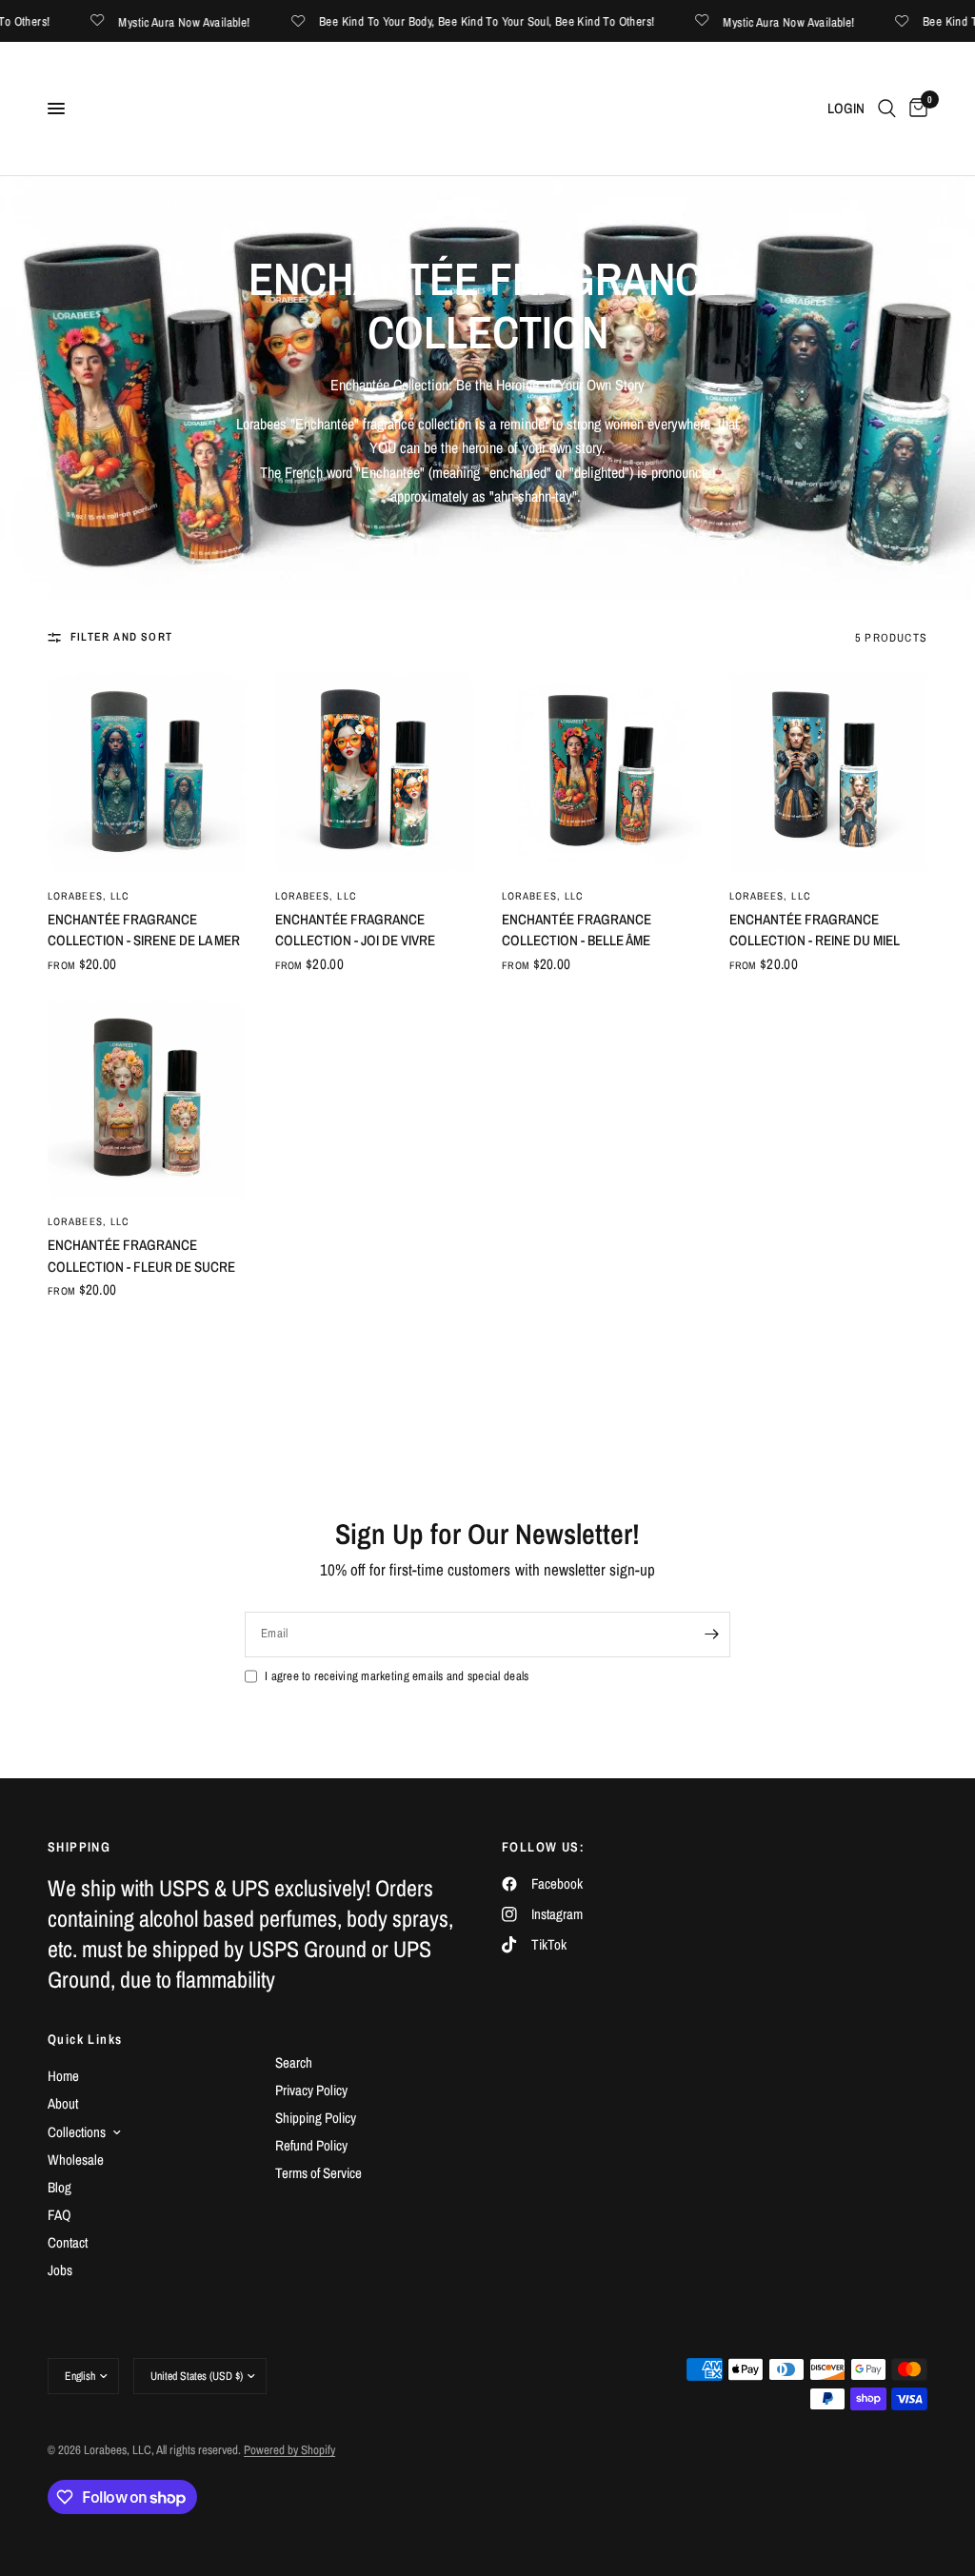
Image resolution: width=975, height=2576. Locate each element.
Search (294, 2062)
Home (60, 204)
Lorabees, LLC (89, 896)
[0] (915, 109)
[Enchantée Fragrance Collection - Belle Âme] (601, 773)
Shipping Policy (316, 2118)
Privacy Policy (311, 2090)
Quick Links (85, 2039)
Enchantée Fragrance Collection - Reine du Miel (815, 930)
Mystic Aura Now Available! (159, 21)
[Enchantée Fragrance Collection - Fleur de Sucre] (147, 1099)
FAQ (60, 2215)
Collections (77, 2132)
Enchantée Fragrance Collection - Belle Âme (577, 930)
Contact (68, 2242)
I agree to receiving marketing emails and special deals (397, 1676)
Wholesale (76, 2160)
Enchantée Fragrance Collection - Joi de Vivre (355, 930)
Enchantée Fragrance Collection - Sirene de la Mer (144, 930)
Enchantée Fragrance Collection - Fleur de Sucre (141, 1256)
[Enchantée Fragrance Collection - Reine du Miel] (829, 773)
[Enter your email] (711, 1635)
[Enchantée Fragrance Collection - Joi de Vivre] (375, 773)
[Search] (887, 109)
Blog (60, 2187)
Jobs (60, 2270)
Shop (100, 204)
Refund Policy (311, 2145)
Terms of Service (318, 2173)
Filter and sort (121, 637)
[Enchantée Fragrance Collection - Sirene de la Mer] (147, 773)
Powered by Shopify (289, 2450)
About (63, 2103)
